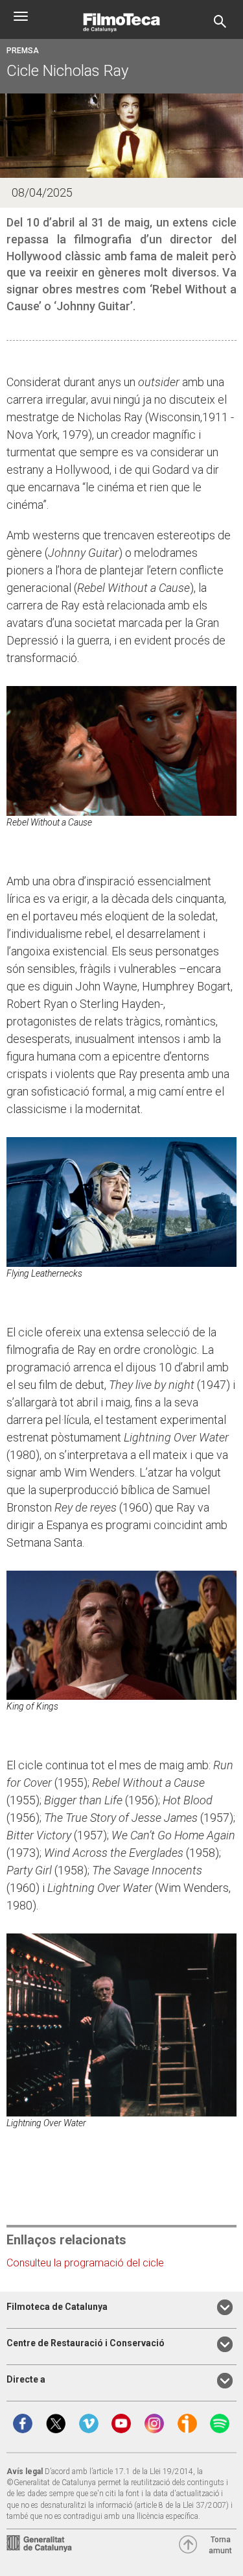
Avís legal (25, 2472)
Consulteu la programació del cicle (85, 2263)
